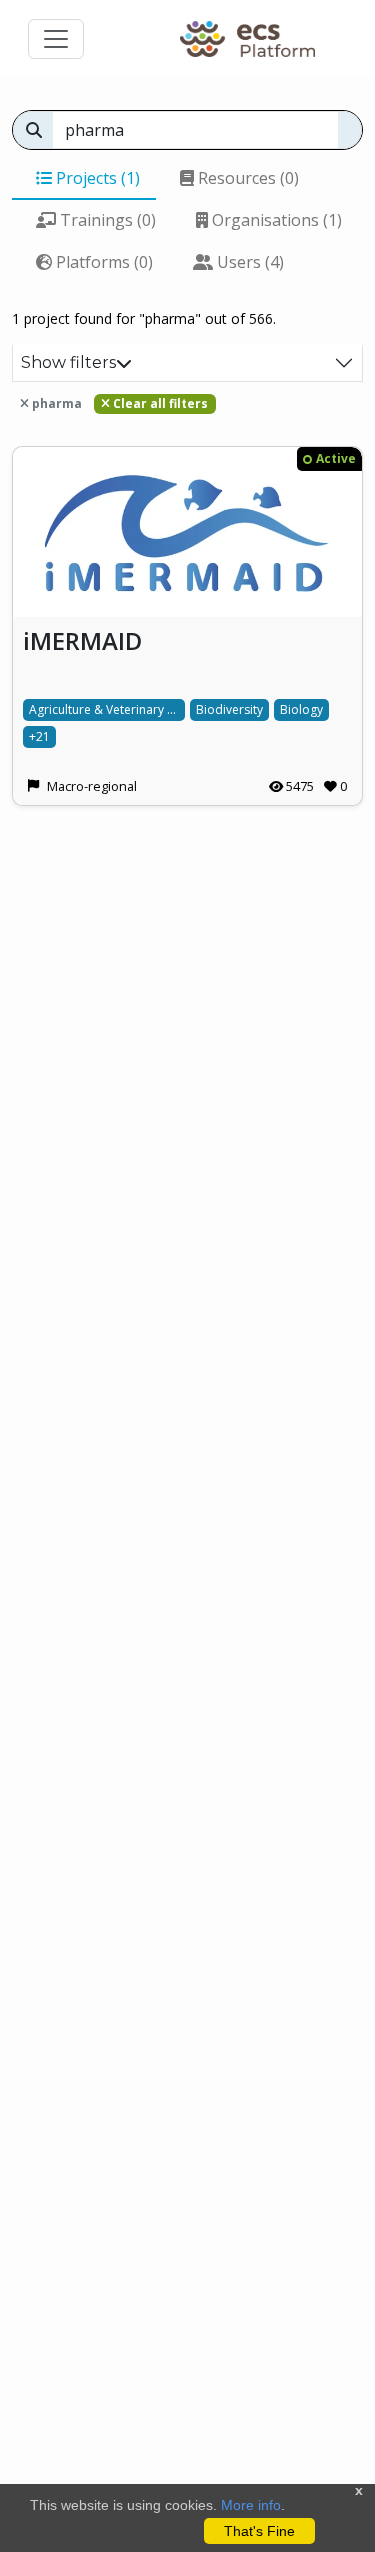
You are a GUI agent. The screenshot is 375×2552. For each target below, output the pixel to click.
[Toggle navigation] (56, 39)
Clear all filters (159, 403)
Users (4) (248, 262)
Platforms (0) (102, 262)
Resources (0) (246, 178)
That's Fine (259, 2531)
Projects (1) (96, 178)
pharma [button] (55, 403)
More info (251, 2505)
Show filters (68, 362)
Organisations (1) (275, 220)
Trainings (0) (106, 220)
